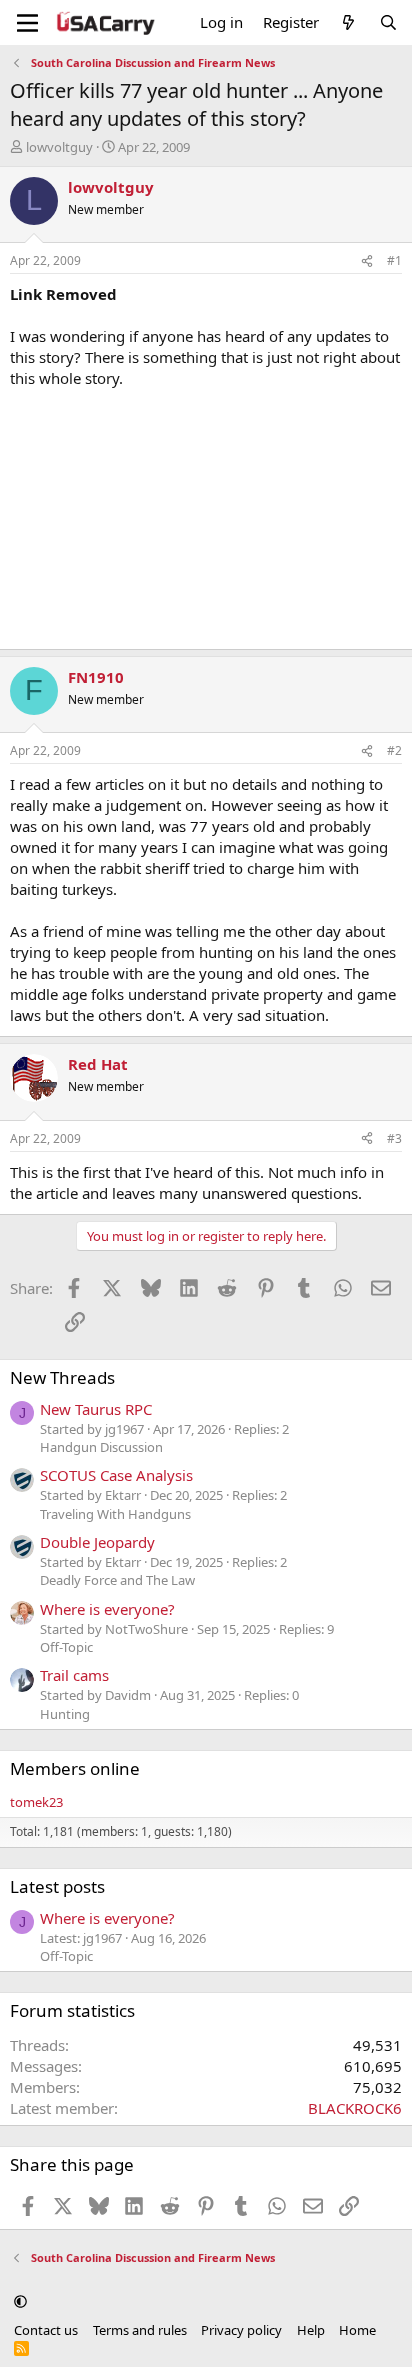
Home (357, 2330)
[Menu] (27, 23)
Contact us (46, 2330)
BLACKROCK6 (355, 2108)
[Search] (388, 22)
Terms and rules (140, 2330)
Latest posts (57, 1886)
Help (311, 2330)
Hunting (65, 1714)
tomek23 (36, 1802)
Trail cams (74, 1675)
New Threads (62, 1377)
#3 (394, 1138)
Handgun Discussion (101, 1447)
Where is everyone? (107, 1609)
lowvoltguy (59, 147)
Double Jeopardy (97, 1542)
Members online (75, 1768)
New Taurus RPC (96, 1409)
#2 (394, 750)
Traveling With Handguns (115, 1514)
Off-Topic (66, 1647)
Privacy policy (241, 2330)
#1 (394, 260)
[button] (20, 2301)
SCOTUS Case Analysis (116, 1475)
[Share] (367, 261)
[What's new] (348, 22)
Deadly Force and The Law (117, 1580)
